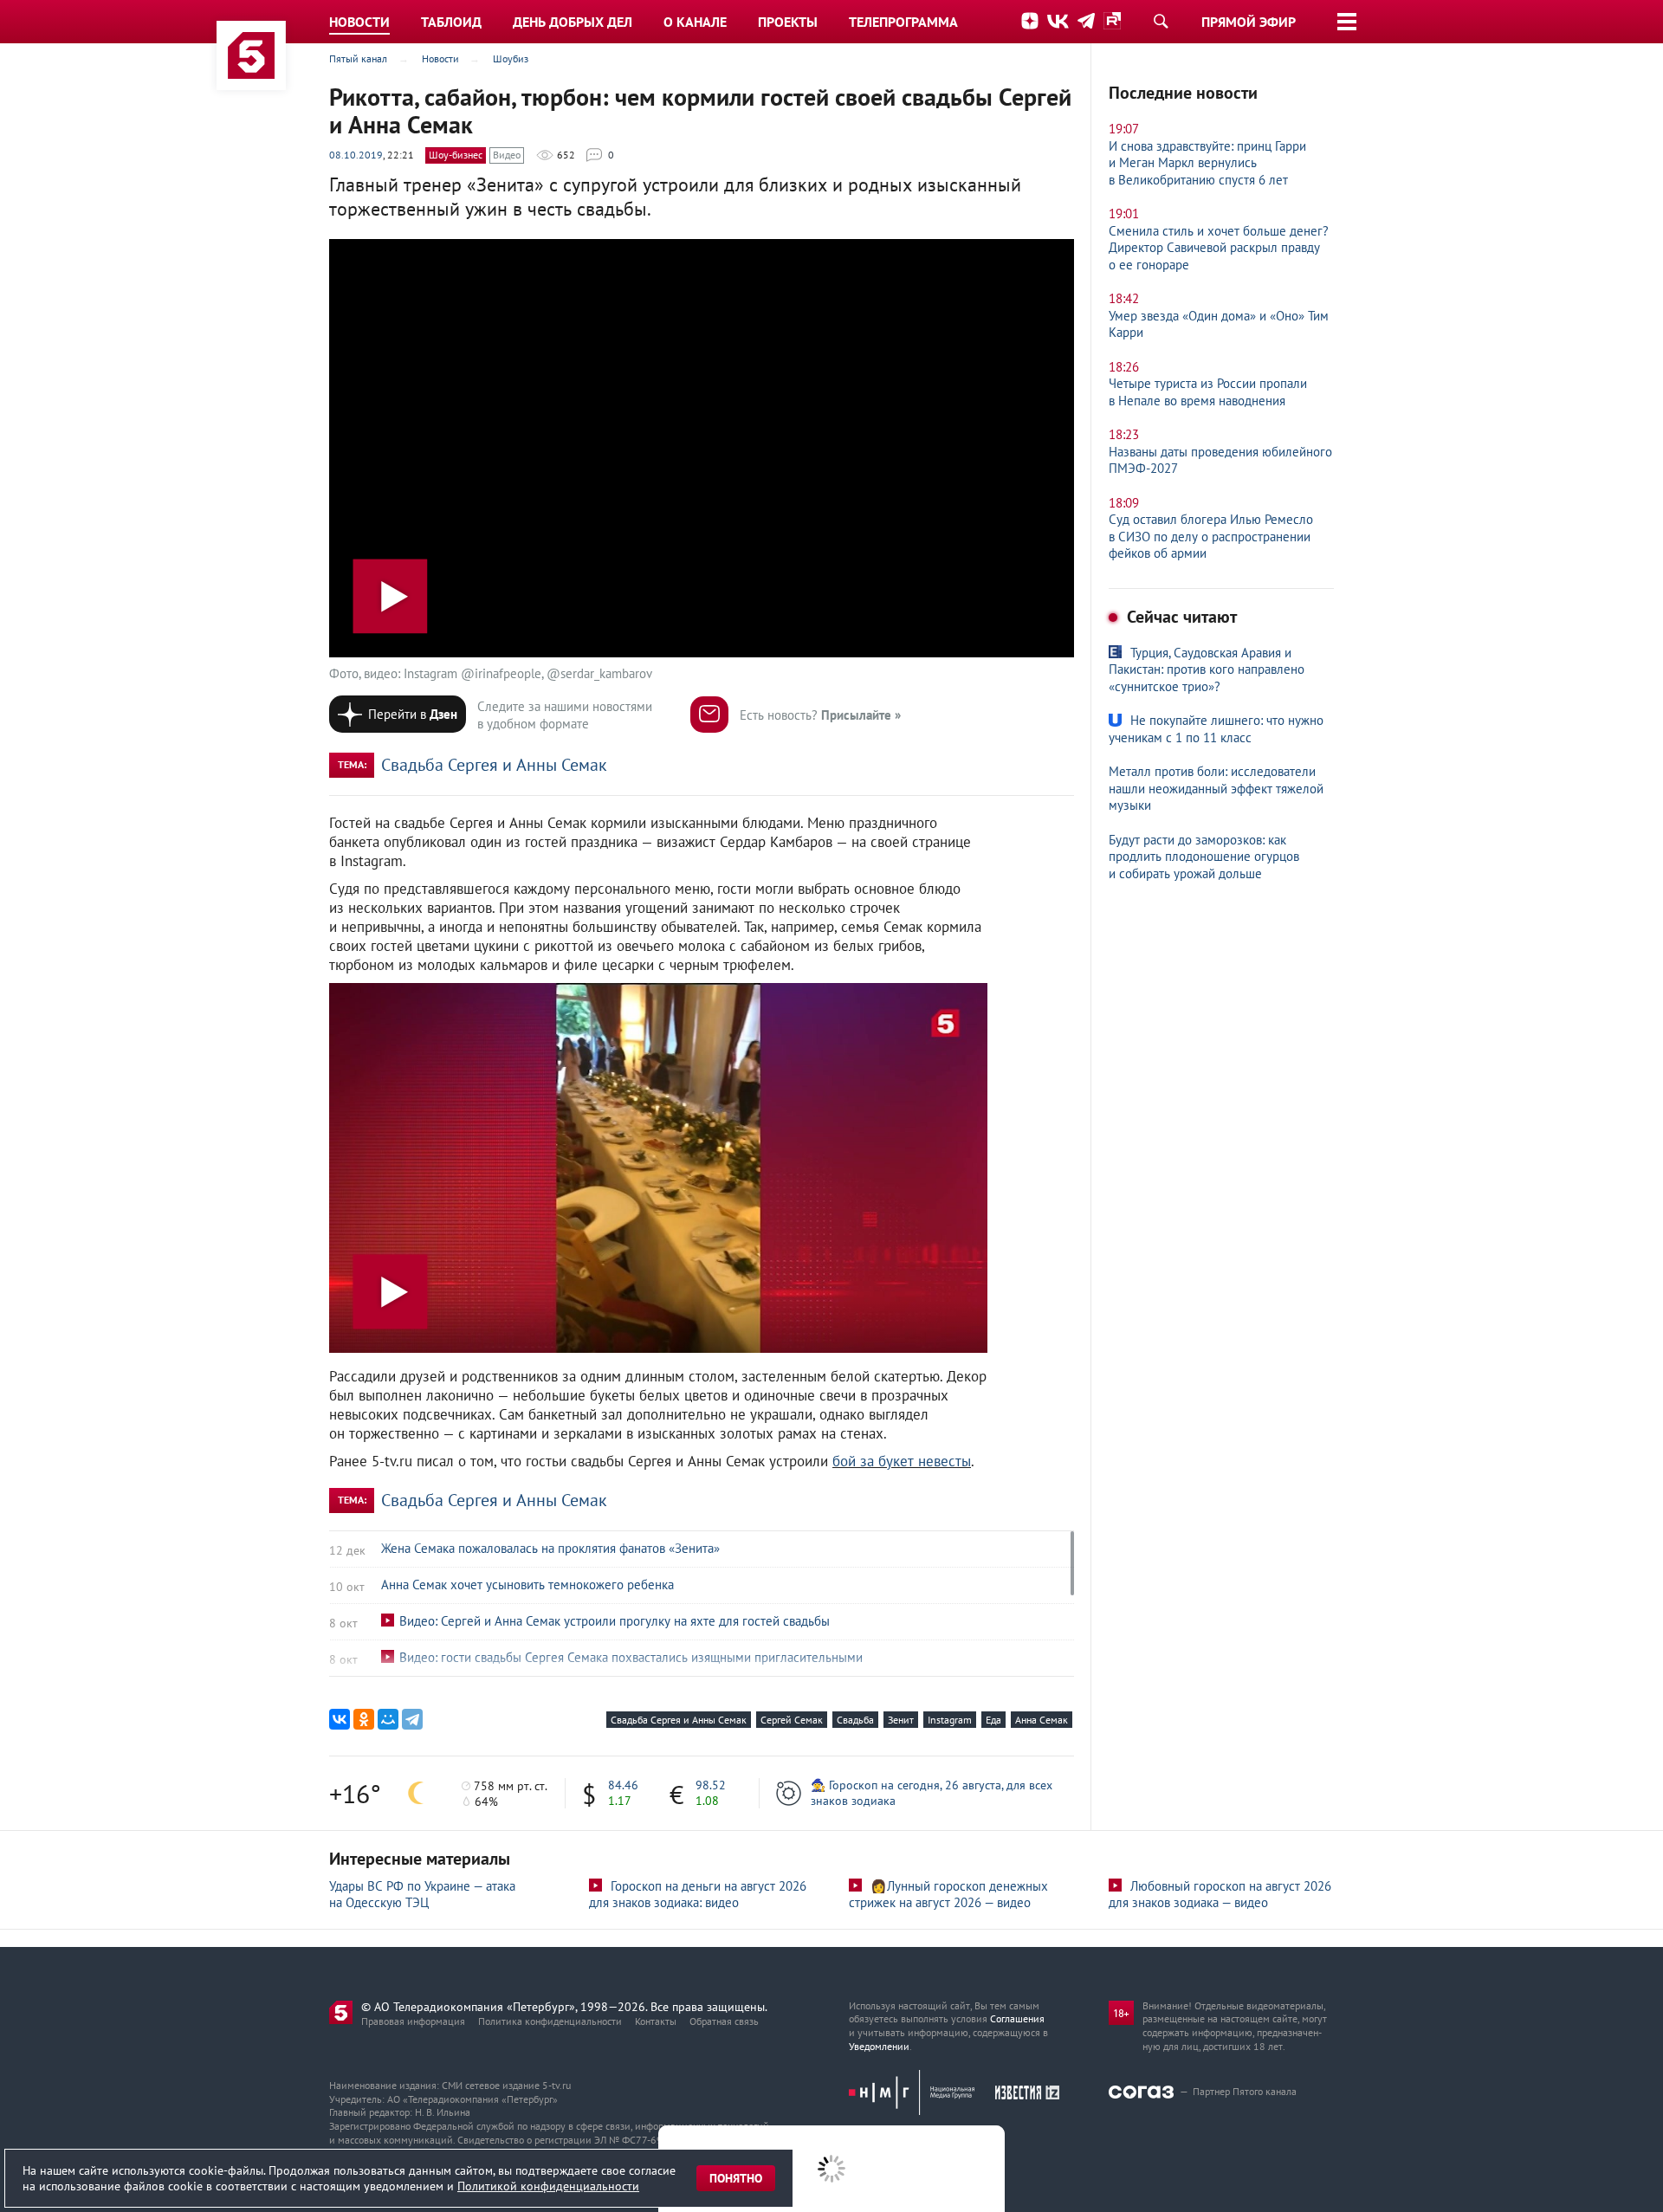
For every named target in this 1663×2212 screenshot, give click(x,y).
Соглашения (1017, 2018)
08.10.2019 (356, 155)
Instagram (950, 1720)
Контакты (656, 2021)
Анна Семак (1042, 1720)
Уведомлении (879, 2046)
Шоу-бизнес (456, 155)
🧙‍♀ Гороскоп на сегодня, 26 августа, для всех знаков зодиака (932, 1793)
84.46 (623, 1785)
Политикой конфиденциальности (548, 2186)
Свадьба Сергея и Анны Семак (494, 765)
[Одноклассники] (364, 1719)
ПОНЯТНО (736, 2178)
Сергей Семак (792, 1720)
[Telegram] (412, 1719)
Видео (507, 155)
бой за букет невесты (902, 1461)
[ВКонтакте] (340, 1719)
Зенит (901, 1720)
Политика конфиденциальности (550, 2021)
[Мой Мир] (388, 1719)
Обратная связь (724, 2021)
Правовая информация (413, 2021)
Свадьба (855, 1720)
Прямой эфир (1249, 22)
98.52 (711, 1785)
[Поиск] (1161, 21)
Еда (993, 1720)
